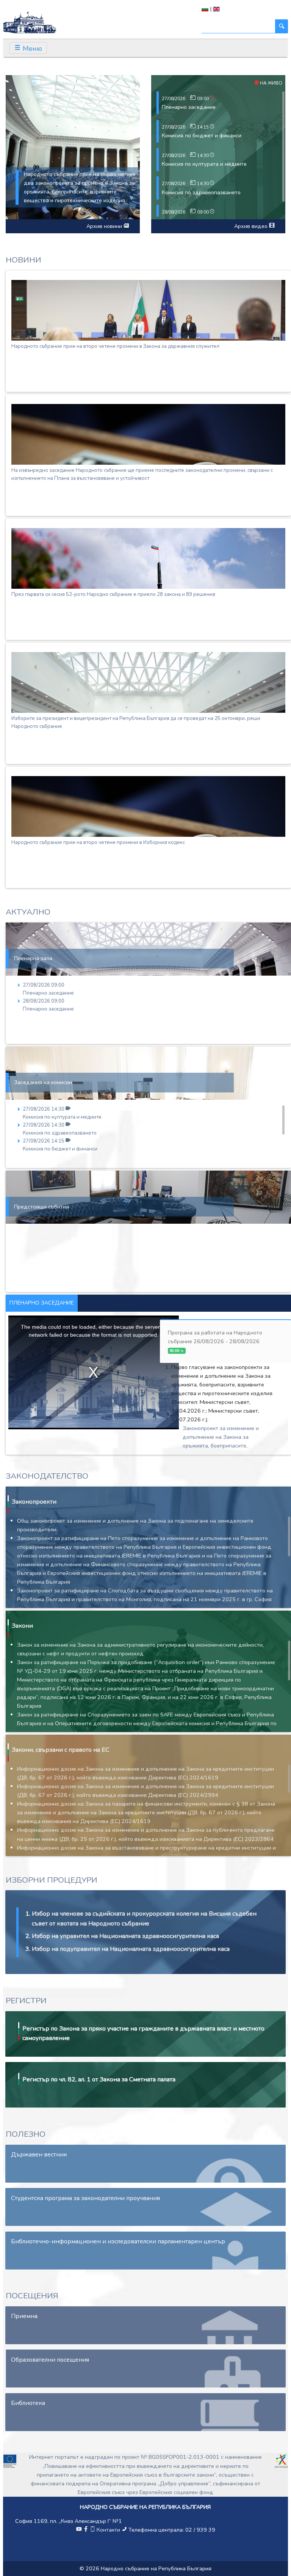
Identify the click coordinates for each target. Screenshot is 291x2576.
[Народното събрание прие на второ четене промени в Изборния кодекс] (148, 806)
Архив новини (105, 226)
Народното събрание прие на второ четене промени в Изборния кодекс (98, 842)
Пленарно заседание (189, 107)
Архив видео (252, 226)
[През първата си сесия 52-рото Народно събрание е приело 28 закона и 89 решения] (148, 558)
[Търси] (282, 26)
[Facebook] (86, 2530)
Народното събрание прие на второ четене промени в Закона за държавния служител (115, 346)
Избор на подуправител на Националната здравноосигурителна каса (131, 1949)
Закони (22, 1626)
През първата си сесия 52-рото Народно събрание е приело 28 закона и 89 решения (113, 594)
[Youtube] (79, 2530)
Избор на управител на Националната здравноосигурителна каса (125, 1936)
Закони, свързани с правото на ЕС (60, 1750)
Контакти (108, 2530)
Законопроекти (34, 1502)
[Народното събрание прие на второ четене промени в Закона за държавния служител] (148, 310)
